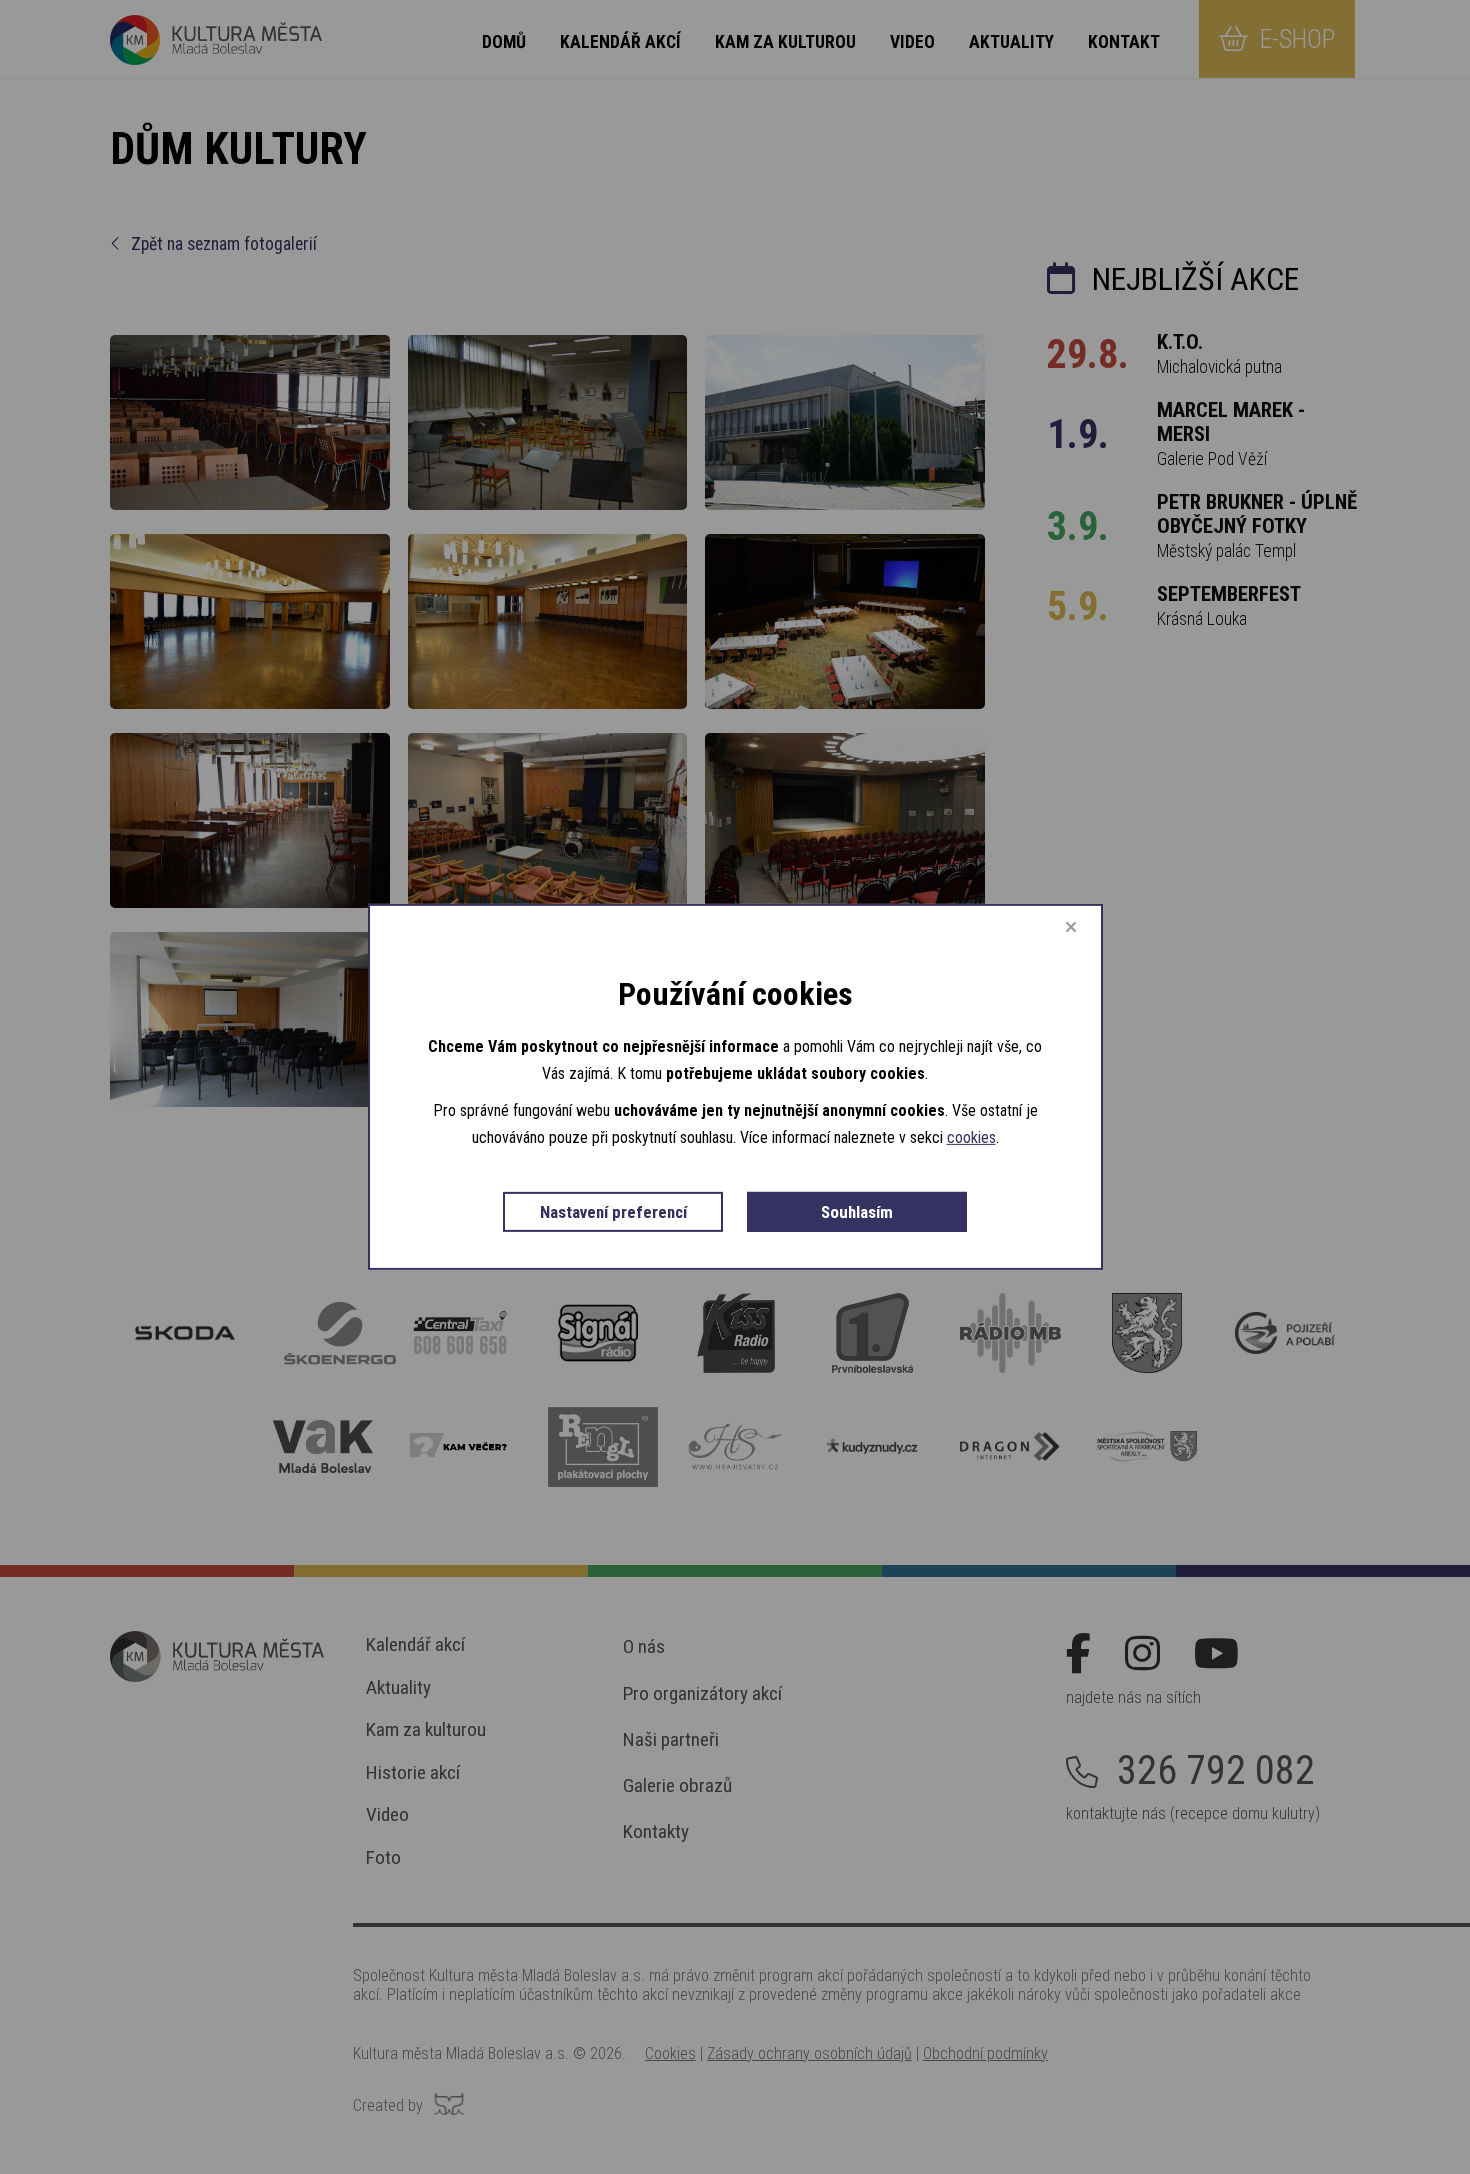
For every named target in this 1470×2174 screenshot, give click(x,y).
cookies (971, 1137)
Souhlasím (857, 1211)
